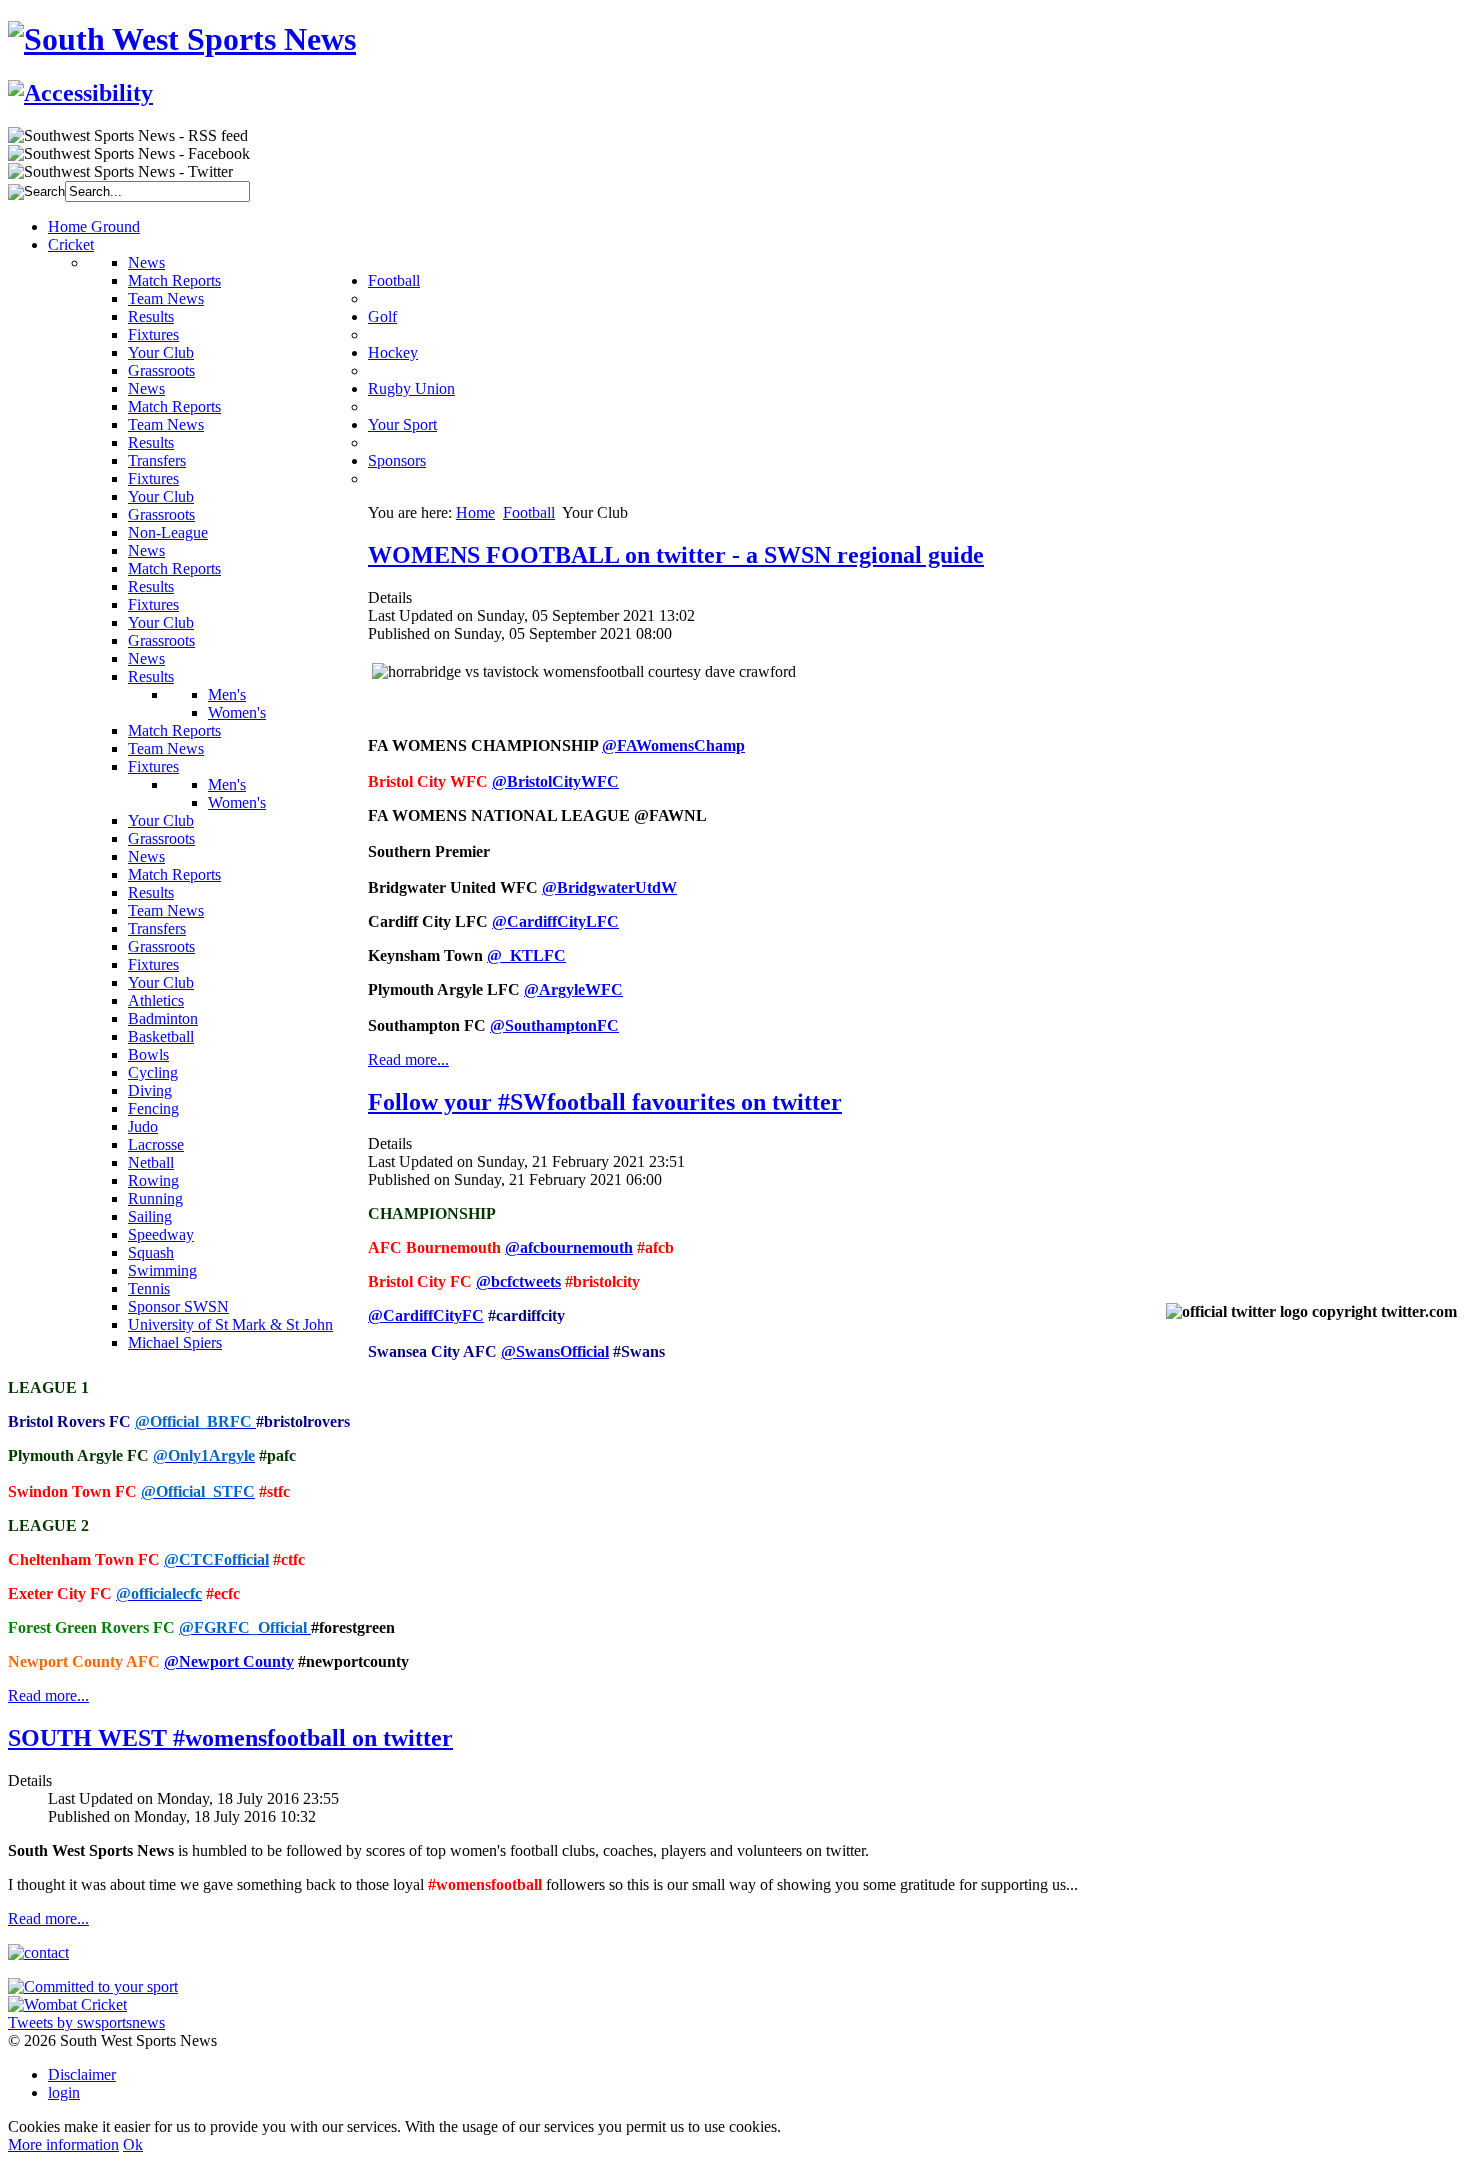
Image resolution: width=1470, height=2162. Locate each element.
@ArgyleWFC (573, 989)
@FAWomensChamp (673, 745)
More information (63, 2144)
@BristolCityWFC (555, 781)
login (64, 2092)
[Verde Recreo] (93, 1986)
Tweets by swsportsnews (86, 2022)
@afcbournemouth (569, 1247)
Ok (133, 2144)
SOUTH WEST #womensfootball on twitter (230, 1738)
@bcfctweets (518, 1281)
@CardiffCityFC (426, 1315)
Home (475, 512)
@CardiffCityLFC (555, 921)
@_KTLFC (526, 955)
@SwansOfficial (555, 1351)
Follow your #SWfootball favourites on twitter (605, 1102)
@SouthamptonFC (554, 1025)
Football (529, 512)
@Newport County (229, 1661)
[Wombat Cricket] (67, 2004)
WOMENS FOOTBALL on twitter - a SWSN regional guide (676, 555)
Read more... (408, 1059)
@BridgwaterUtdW (609, 887)
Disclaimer (82, 2074)
